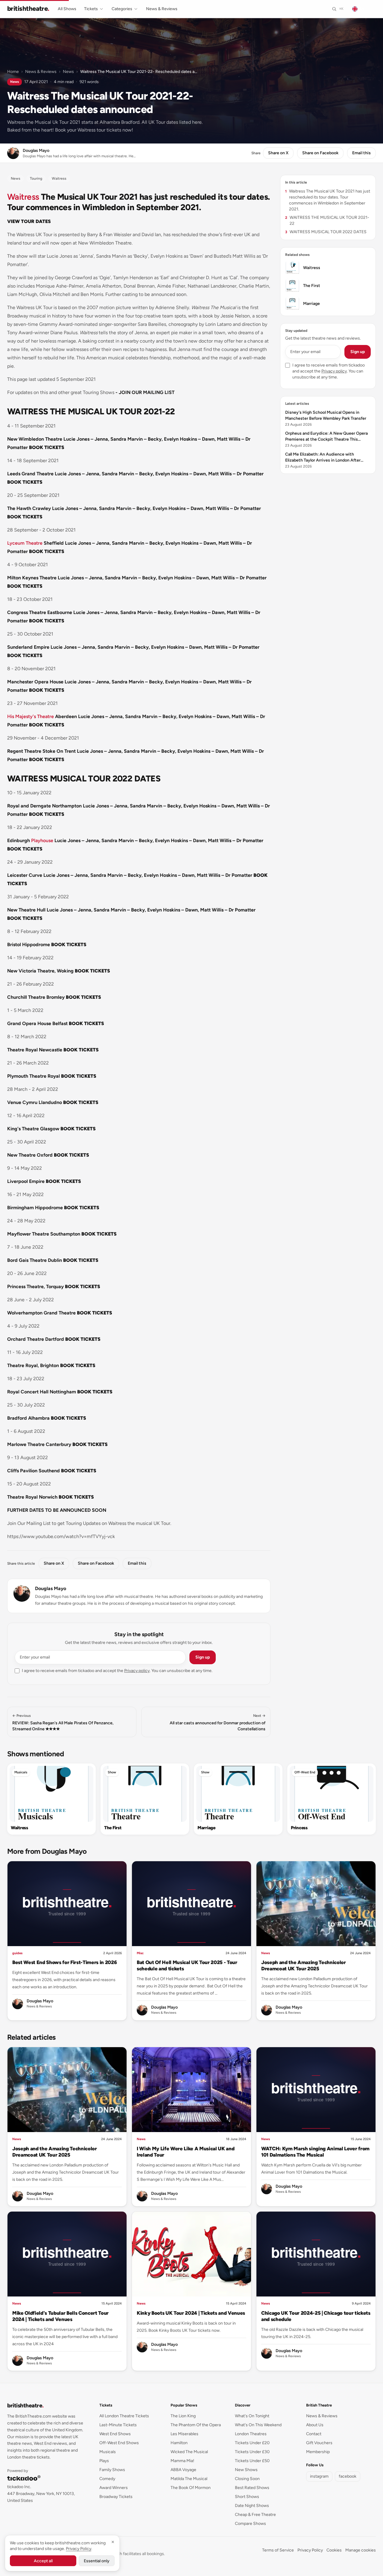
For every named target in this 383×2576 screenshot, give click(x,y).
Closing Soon (247, 2479)
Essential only (97, 2561)
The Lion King (183, 2416)
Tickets (91, 9)
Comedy (107, 2479)
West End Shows (115, 2434)
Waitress (23, 197)
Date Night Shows (252, 2506)
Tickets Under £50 (252, 2461)
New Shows (246, 2470)
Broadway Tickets (116, 2497)
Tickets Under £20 (252, 2443)
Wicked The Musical (189, 2452)
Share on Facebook (320, 153)
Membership (318, 2452)
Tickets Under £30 (252, 2452)
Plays (104, 2461)
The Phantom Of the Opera (196, 2425)
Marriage (206, 1828)
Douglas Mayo (51, 1588)
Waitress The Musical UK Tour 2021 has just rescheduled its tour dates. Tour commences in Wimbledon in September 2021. (328, 200)
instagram (319, 2476)
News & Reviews (162, 9)
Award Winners (114, 2488)
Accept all (43, 2561)
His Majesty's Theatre (31, 716)
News (68, 72)
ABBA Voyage (183, 2470)
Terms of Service (278, 2550)
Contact (314, 2434)
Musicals (21, 1772)
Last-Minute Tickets (118, 2425)
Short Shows (247, 2497)
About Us (315, 2425)
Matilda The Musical (189, 2479)
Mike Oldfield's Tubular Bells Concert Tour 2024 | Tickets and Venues (60, 2316)
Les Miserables (184, 2434)
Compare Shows (250, 2524)
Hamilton (179, 2443)
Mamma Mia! (182, 2461)
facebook (348, 2476)
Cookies (334, 2550)
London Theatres (251, 2434)
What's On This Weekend (258, 2425)
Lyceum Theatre (25, 543)
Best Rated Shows (252, 2488)
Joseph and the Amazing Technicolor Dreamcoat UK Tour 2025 (304, 1965)
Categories (122, 9)
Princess (299, 1828)
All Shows (67, 9)
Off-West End (305, 1772)
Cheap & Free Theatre (255, 2515)
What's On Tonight (252, 2416)
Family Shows (112, 2470)
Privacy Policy (310, 2550)
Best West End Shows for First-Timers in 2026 (64, 1962)
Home (13, 72)
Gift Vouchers (319, 2443)
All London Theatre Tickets (124, 2416)
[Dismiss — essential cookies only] (113, 2542)
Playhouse (42, 840)
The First (113, 1828)
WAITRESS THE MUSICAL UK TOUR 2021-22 (327, 220)
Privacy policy (137, 1671)
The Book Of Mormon (191, 2488)
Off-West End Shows (119, 2443)
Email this (361, 153)
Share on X (278, 153)
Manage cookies (361, 2550)
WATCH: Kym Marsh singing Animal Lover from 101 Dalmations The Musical (315, 2152)
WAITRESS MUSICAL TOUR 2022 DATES (326, 232)
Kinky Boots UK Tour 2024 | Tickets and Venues (191, 2313)
